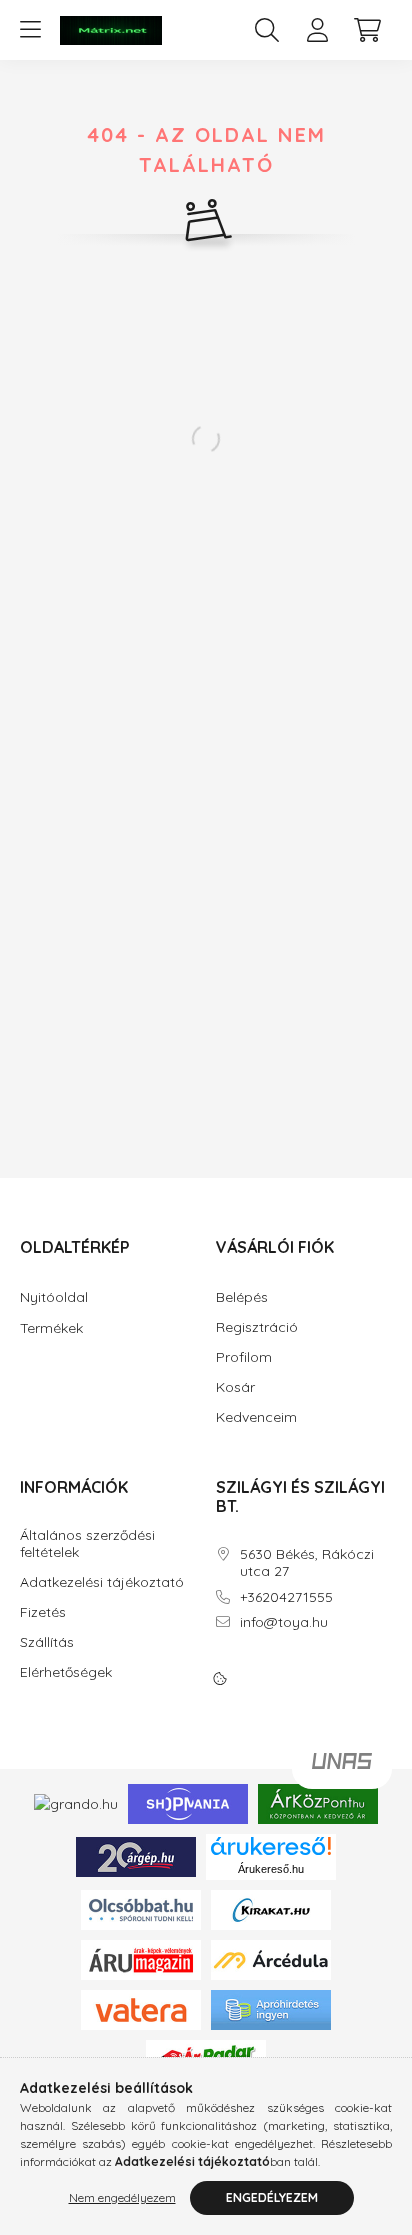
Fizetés (43, 1612)
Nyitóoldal (54, 1297)
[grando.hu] (76, 1803)
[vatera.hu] (141, 2008)
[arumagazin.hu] (141, 1958)
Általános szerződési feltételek (87, 1544)
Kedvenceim (256, 1417)
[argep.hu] (136, 1855)
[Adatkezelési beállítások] (220, 1679)
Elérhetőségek (66, 1672)
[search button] (267, 30)
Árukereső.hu (271, 1869)
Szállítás (47, 1642)
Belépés (242, 1297)
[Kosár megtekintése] (367, 30)
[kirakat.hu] (271, 1908)
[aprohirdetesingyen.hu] (271, 2008)
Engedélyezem (272, 2197)
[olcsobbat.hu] (141, 1908)
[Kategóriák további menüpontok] (30, 30)
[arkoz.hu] (318, 1803)
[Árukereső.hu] (271, 1846)
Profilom (244, 1357)
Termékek (51, 1328)
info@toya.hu (284, 1622)
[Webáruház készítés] (342, 1769)
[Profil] (317, 30)
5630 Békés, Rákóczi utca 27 (307, 1563)
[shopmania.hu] (188, 1803)
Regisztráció (257, 1327)
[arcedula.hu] (271, 1958)
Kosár (235, 1387)
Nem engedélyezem (122, 2197)
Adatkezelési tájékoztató (102, 1582)
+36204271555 (286, 1597)
